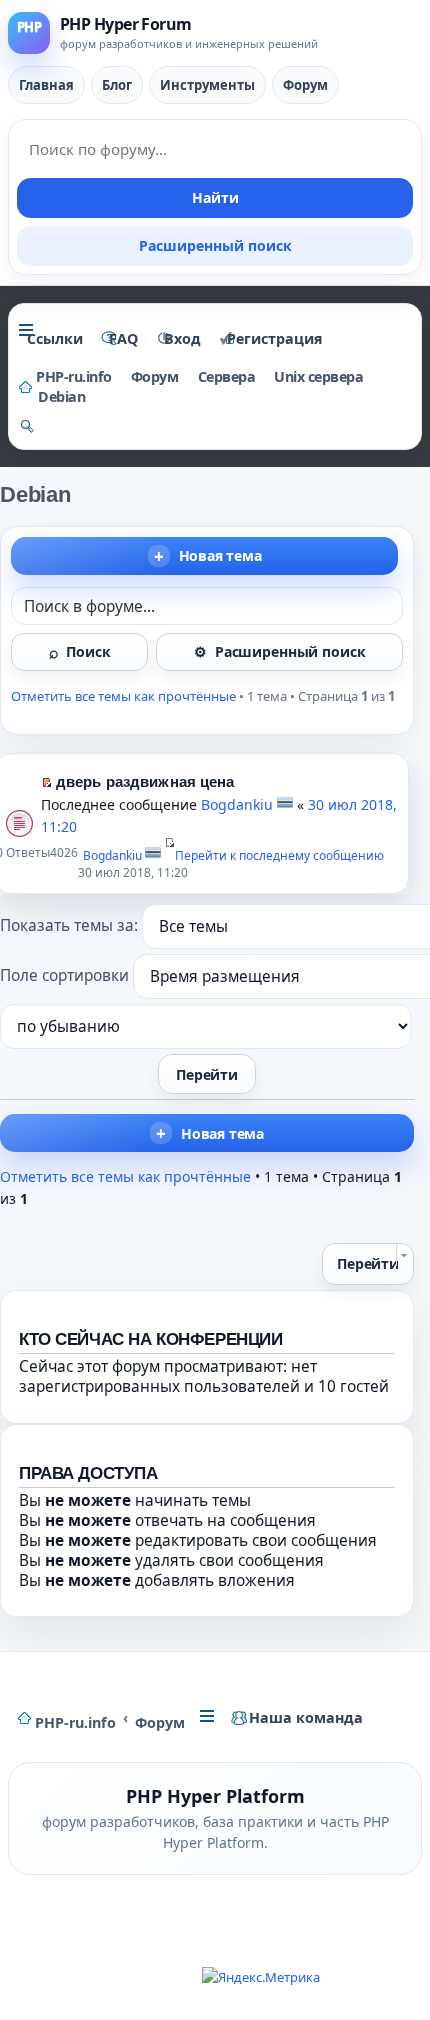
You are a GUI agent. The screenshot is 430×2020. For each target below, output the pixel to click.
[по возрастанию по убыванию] (207, 1026)
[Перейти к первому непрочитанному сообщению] (46, 781)
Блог (117, 85)
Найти (215, 197)
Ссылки (55, 338)
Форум (305, 85)
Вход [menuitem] (182, 338)
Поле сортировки (66, 975)
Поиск (88, 651)
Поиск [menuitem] (27, 429)
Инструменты (207, 85)
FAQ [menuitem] (123, 338)
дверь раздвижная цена (145, 781)
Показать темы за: (71, 925)
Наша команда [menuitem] (306, 1717)
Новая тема (220, 555)
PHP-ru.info (75, 1722)
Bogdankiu (237, 804)
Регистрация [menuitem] (274, 338)
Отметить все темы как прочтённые (123, 696)
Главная (46, 85)
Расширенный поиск (215, 245)
